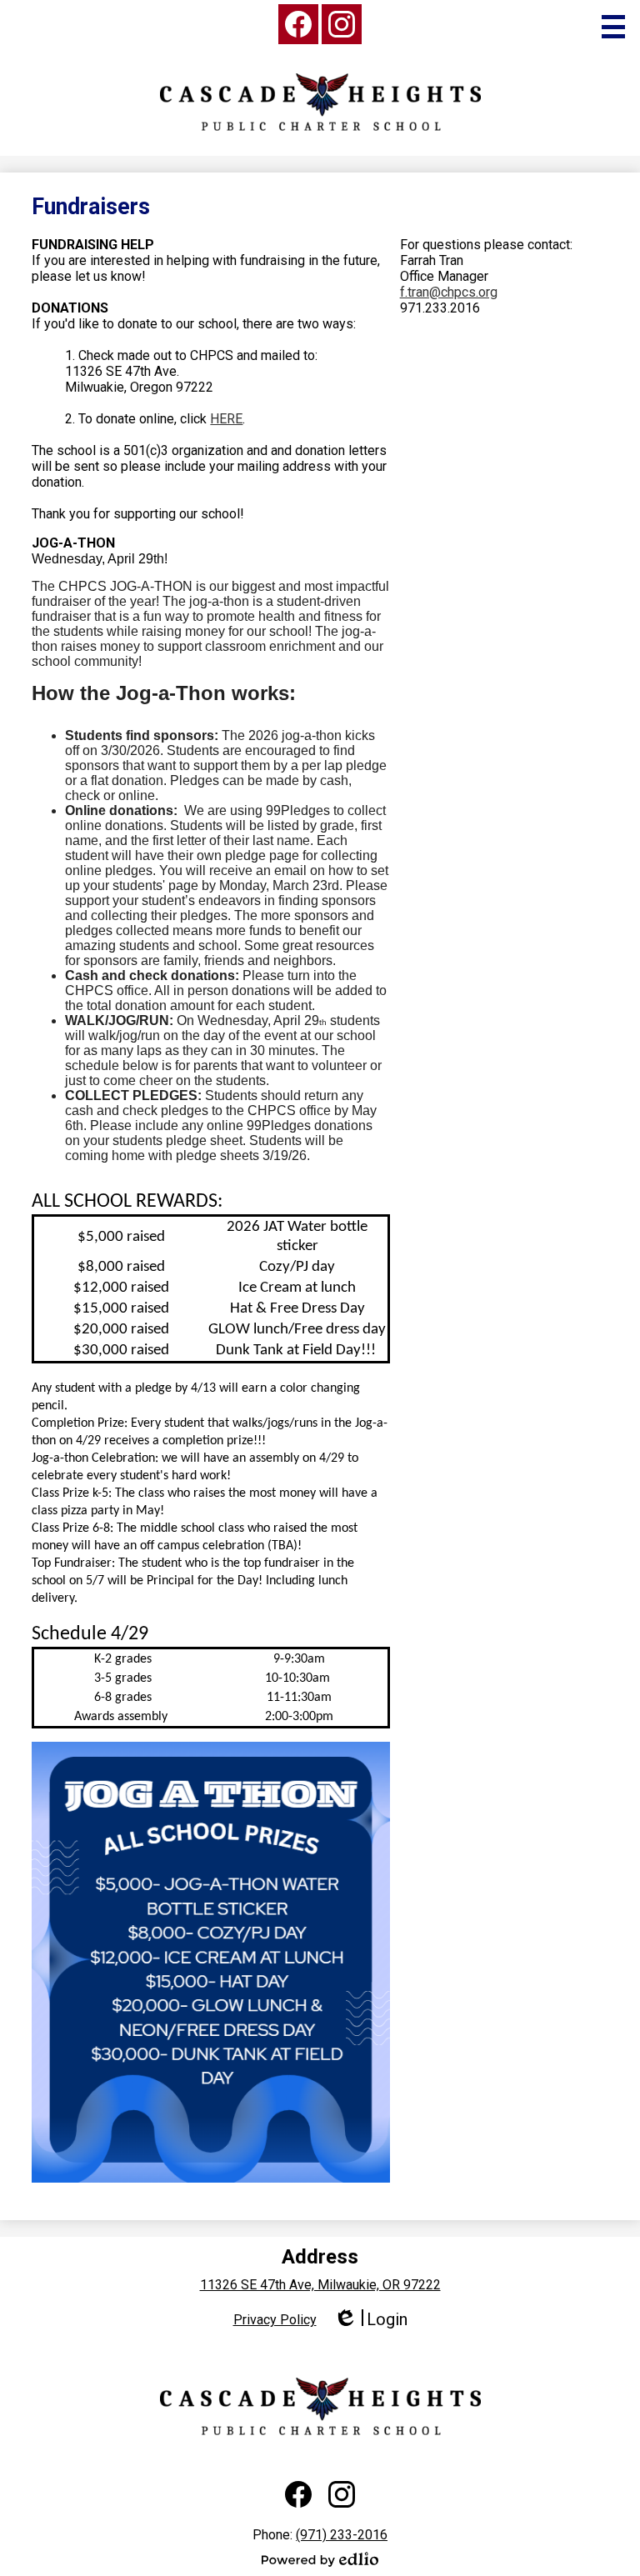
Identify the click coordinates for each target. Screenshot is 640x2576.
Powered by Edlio (320, 2559)
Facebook (298, 24)
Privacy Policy (275, 2320)
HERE (226, 419)
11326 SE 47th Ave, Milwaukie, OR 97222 (320, 2285)
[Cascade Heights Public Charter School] (320, 102)
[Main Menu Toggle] (613, 27)
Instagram (342, 24)
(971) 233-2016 (342, 2535)
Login (370, 2320)
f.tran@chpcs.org (449, 292)
